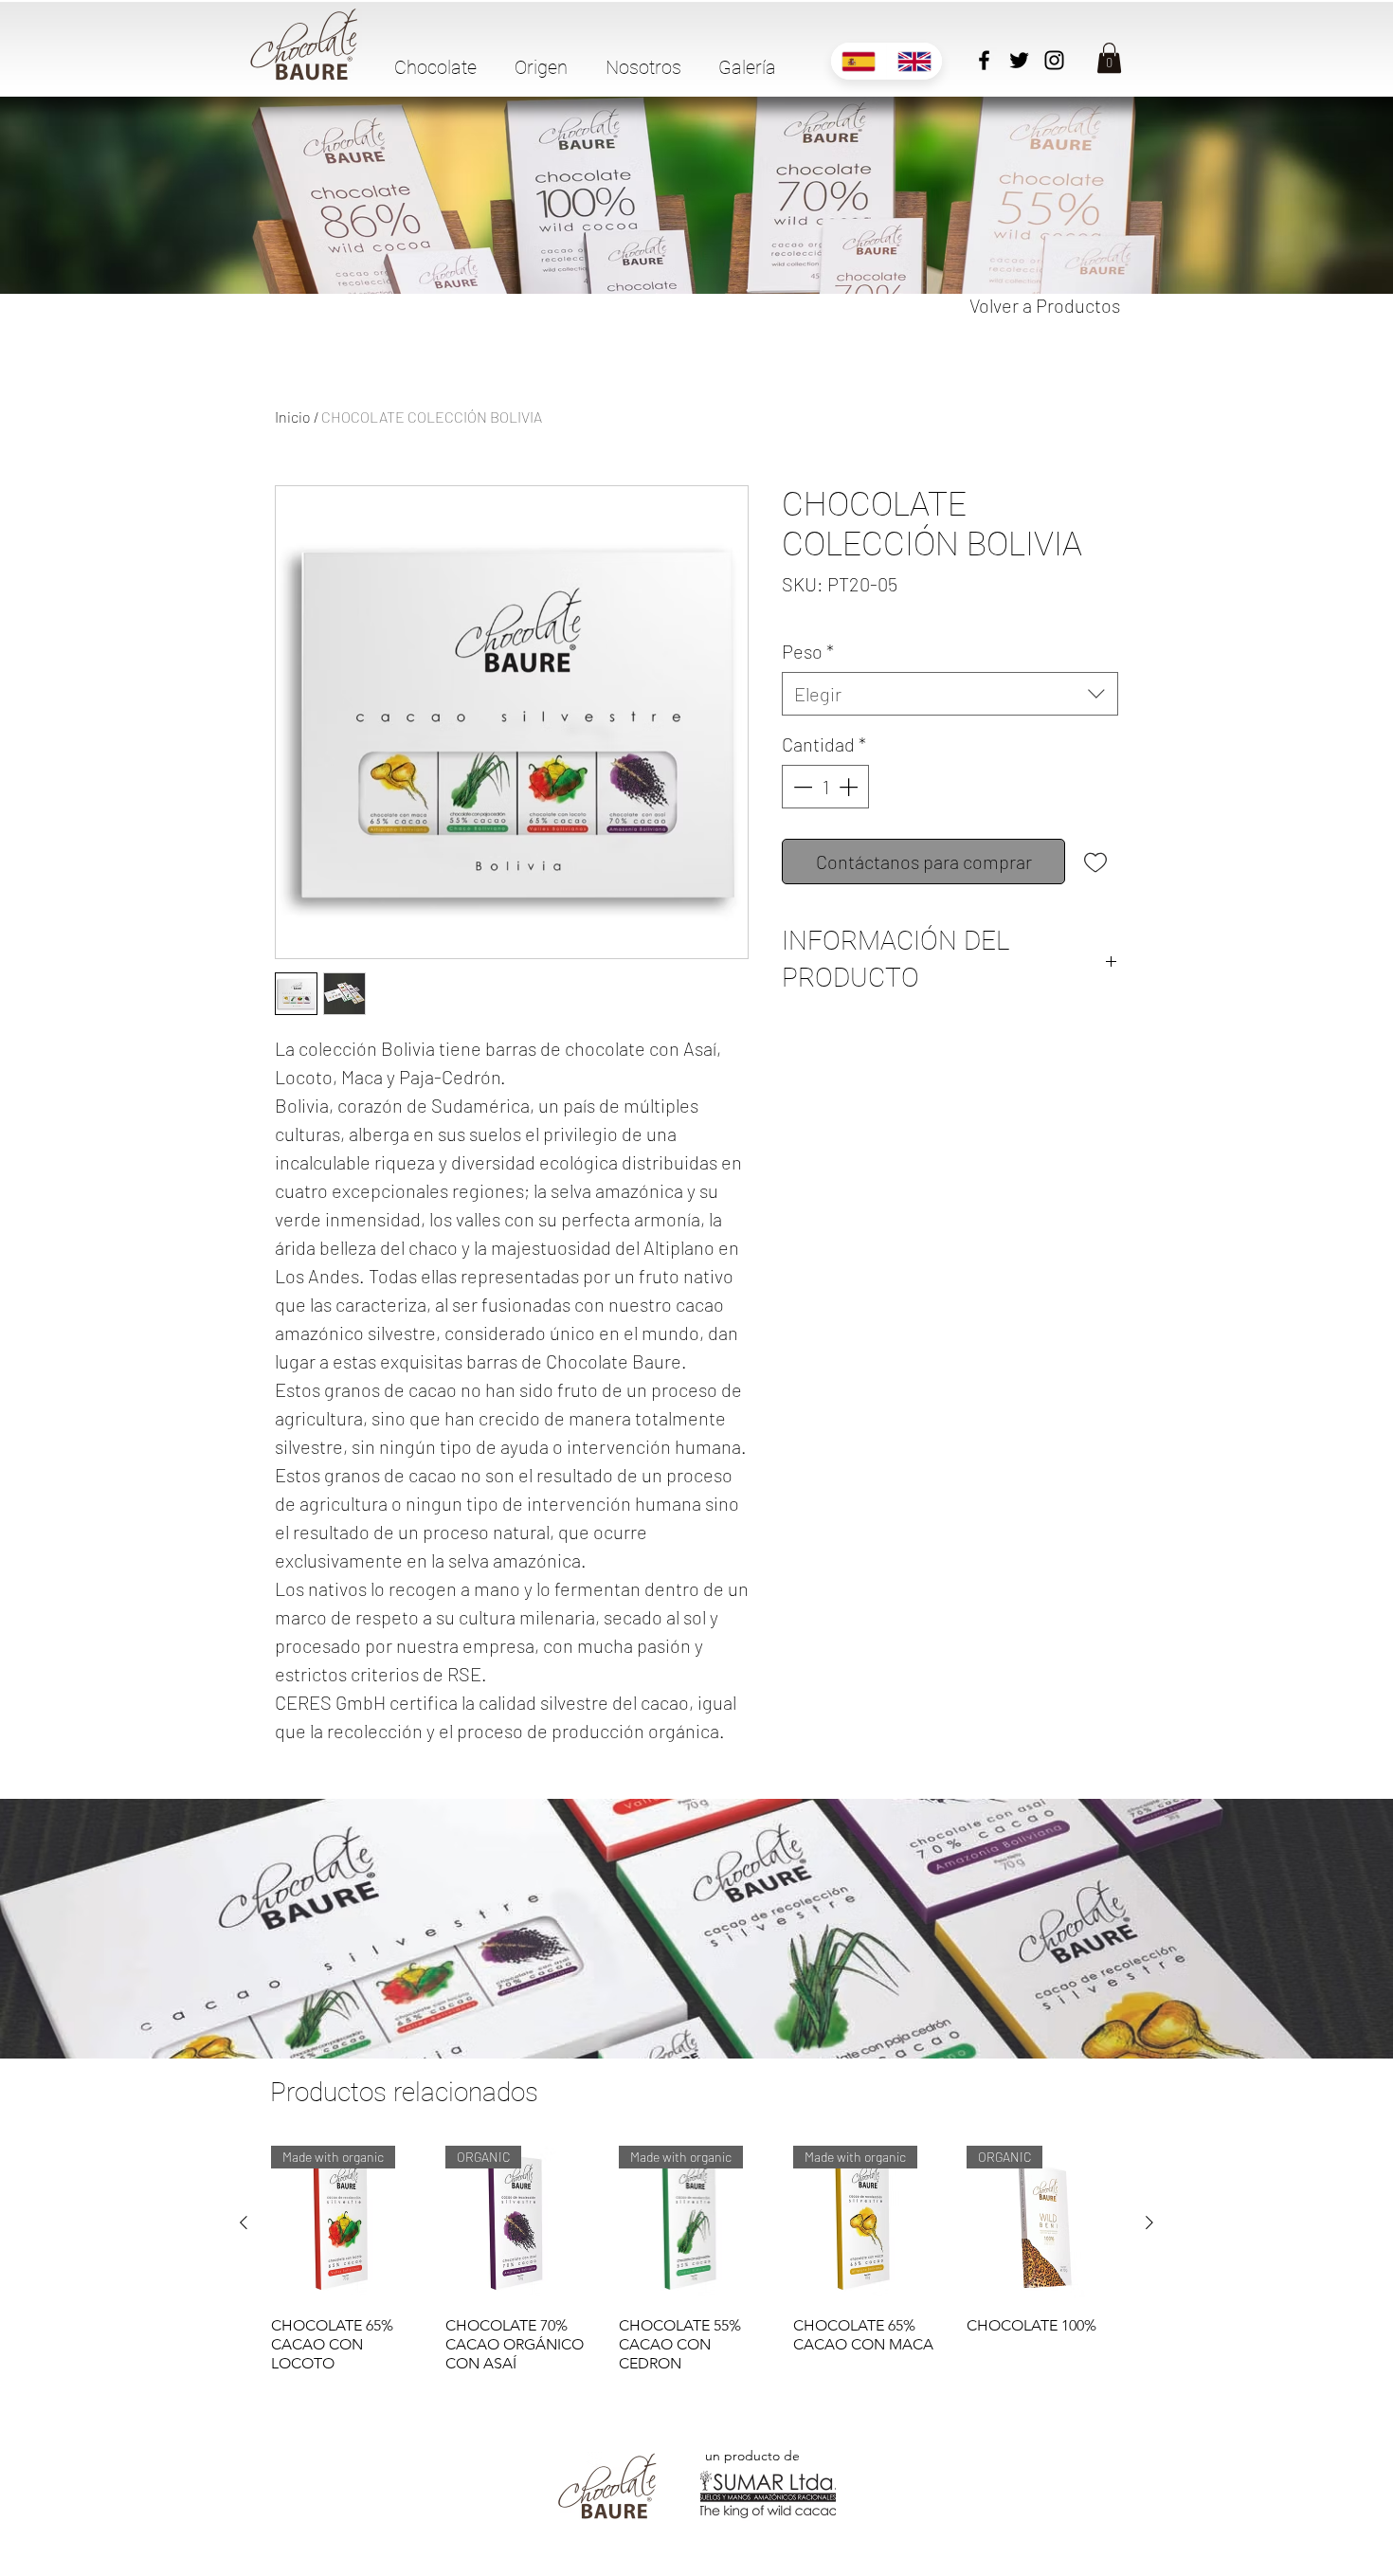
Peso (808, 651)
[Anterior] (244, 2222)
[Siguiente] (1149, 2222)
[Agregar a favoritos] (1095, 862)
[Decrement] (801, 787)
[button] (445, 67)
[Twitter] (1019, 60)
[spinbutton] (825, 787)
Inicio (293, 417)
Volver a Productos (1045, 305)
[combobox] (950, 694)
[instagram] (1054, 60)
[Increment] (850, 787)
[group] (696, 2259)
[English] (914, 61)
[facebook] (984, 60)
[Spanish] (859, 61)
